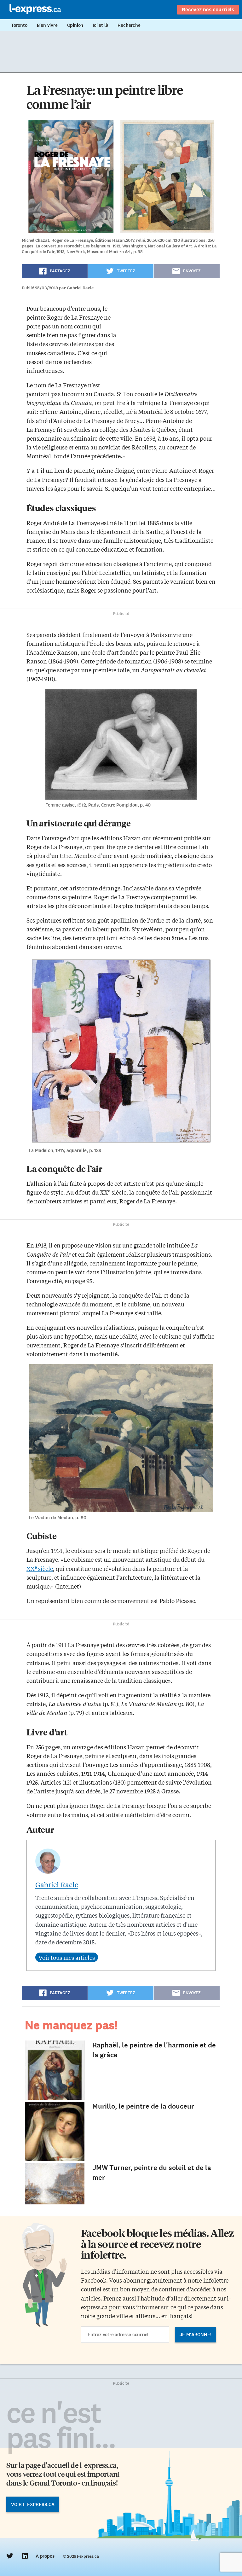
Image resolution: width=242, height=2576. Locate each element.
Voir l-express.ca (33, 2504)
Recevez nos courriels (208, 9)
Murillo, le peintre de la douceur (143, 2106)
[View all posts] (67, 1957)
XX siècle (40, 1568)
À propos (45, 2556)
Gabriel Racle (57, 1884)
